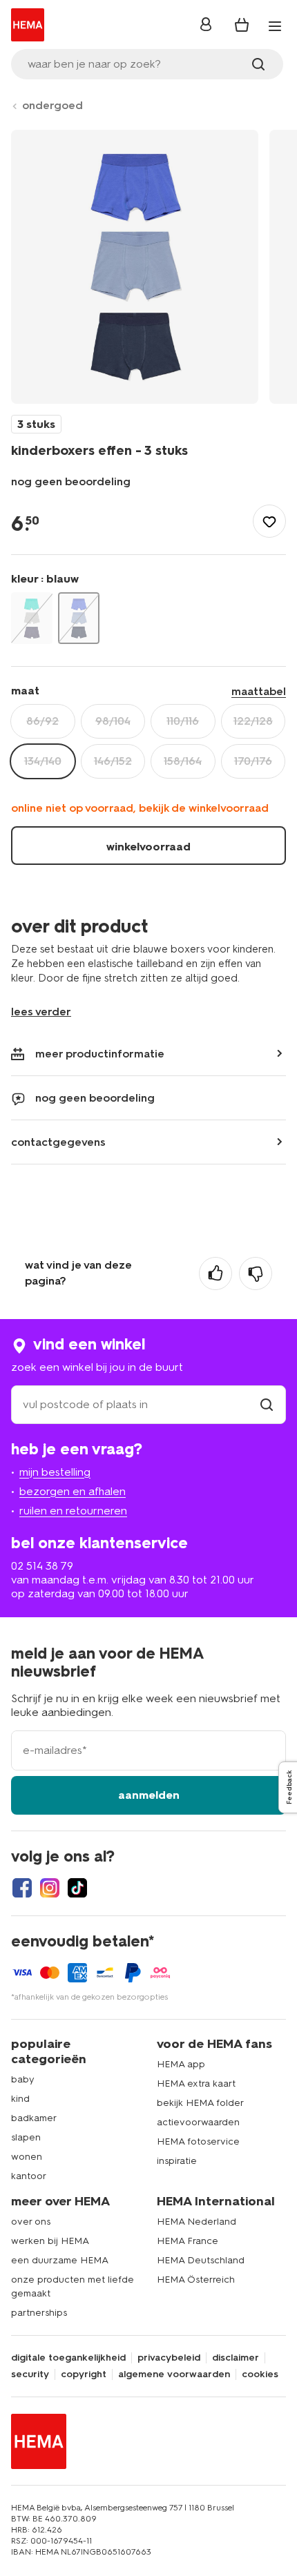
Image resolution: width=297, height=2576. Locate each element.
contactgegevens (58, 1142)
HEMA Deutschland (201, 2260)
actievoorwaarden (198, 2122)
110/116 (183, 721)
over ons (31, 2222)
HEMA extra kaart (196, 2084)
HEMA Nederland (197, 2222)
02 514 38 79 (42, 1566)
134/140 (43, 761)
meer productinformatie (100, 1054)
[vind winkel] (267, 1404)
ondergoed (52, 105)
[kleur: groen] (32, 618)
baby (23, 2079)
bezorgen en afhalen (73, 1491)
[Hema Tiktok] (77, 1888)
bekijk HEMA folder (200, 2103)
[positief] (215, 1274)
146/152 (113, 761)
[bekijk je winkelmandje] (242, 25)
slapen (26, 2137)
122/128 (253, 721)
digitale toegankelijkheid (68, 2358)
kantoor (29, 2176)
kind (20, 2099)
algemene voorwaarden (174, 2374)
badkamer (34, 2118)
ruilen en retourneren (73, 1511)
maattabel (259, 691)
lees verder (41, 1012)
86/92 (42, 721)
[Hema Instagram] (50, 1888)
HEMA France (188, 2241)
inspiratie (177, 2161)
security (30, 2374)
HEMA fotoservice (198, 2141)
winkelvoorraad (148, 847)
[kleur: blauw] (79, 618)
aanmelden (149, 1795)
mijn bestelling (55, 1472)
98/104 (113, 721)
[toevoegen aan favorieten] (269, 521)
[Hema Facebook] (22, 1888)
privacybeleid (169, 2358)
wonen (27, 2157)
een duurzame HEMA (60, 2260)
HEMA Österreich (196, 2280)
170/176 (253, 761)
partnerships (39, 2313)
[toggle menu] (275, 26)
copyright (84, 2374)
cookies (260, 2374)
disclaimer (236, 2358)
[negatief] (256, 1274)
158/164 (183, 761)
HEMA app (181, 2064)
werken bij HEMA (50, 2241)
